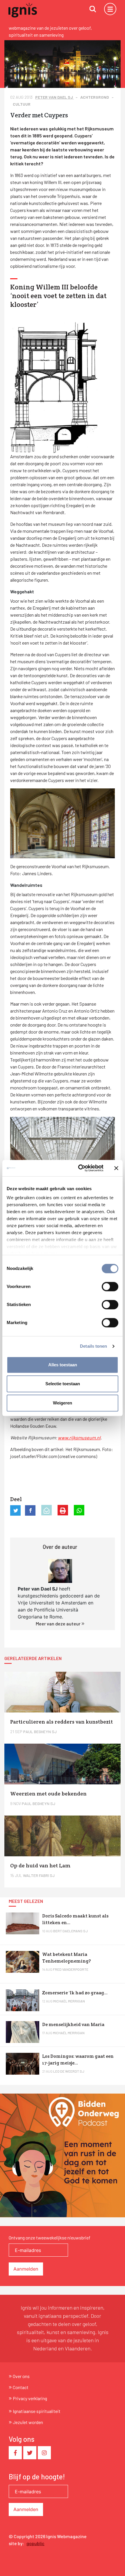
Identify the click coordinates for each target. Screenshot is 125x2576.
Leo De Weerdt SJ (69, 2071)
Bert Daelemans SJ (70, 1931)
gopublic (35, 2543)
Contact (21, 2387)
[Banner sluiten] (116, 1168)
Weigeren (63, 1403)
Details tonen (93, 1346)
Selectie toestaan (63, 1384)
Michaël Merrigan (69, 2001)
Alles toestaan (63, 1365)
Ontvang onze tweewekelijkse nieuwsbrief (50, 2238)
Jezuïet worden (28, 2422)
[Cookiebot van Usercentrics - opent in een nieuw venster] (79, 1168)
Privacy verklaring (30, 2398)
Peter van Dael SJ (55, 97)
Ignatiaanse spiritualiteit (37, 2411)
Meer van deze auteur (59, 1624)
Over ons (21, 2376)
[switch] (110, 1287)
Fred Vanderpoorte (71, 1969)
